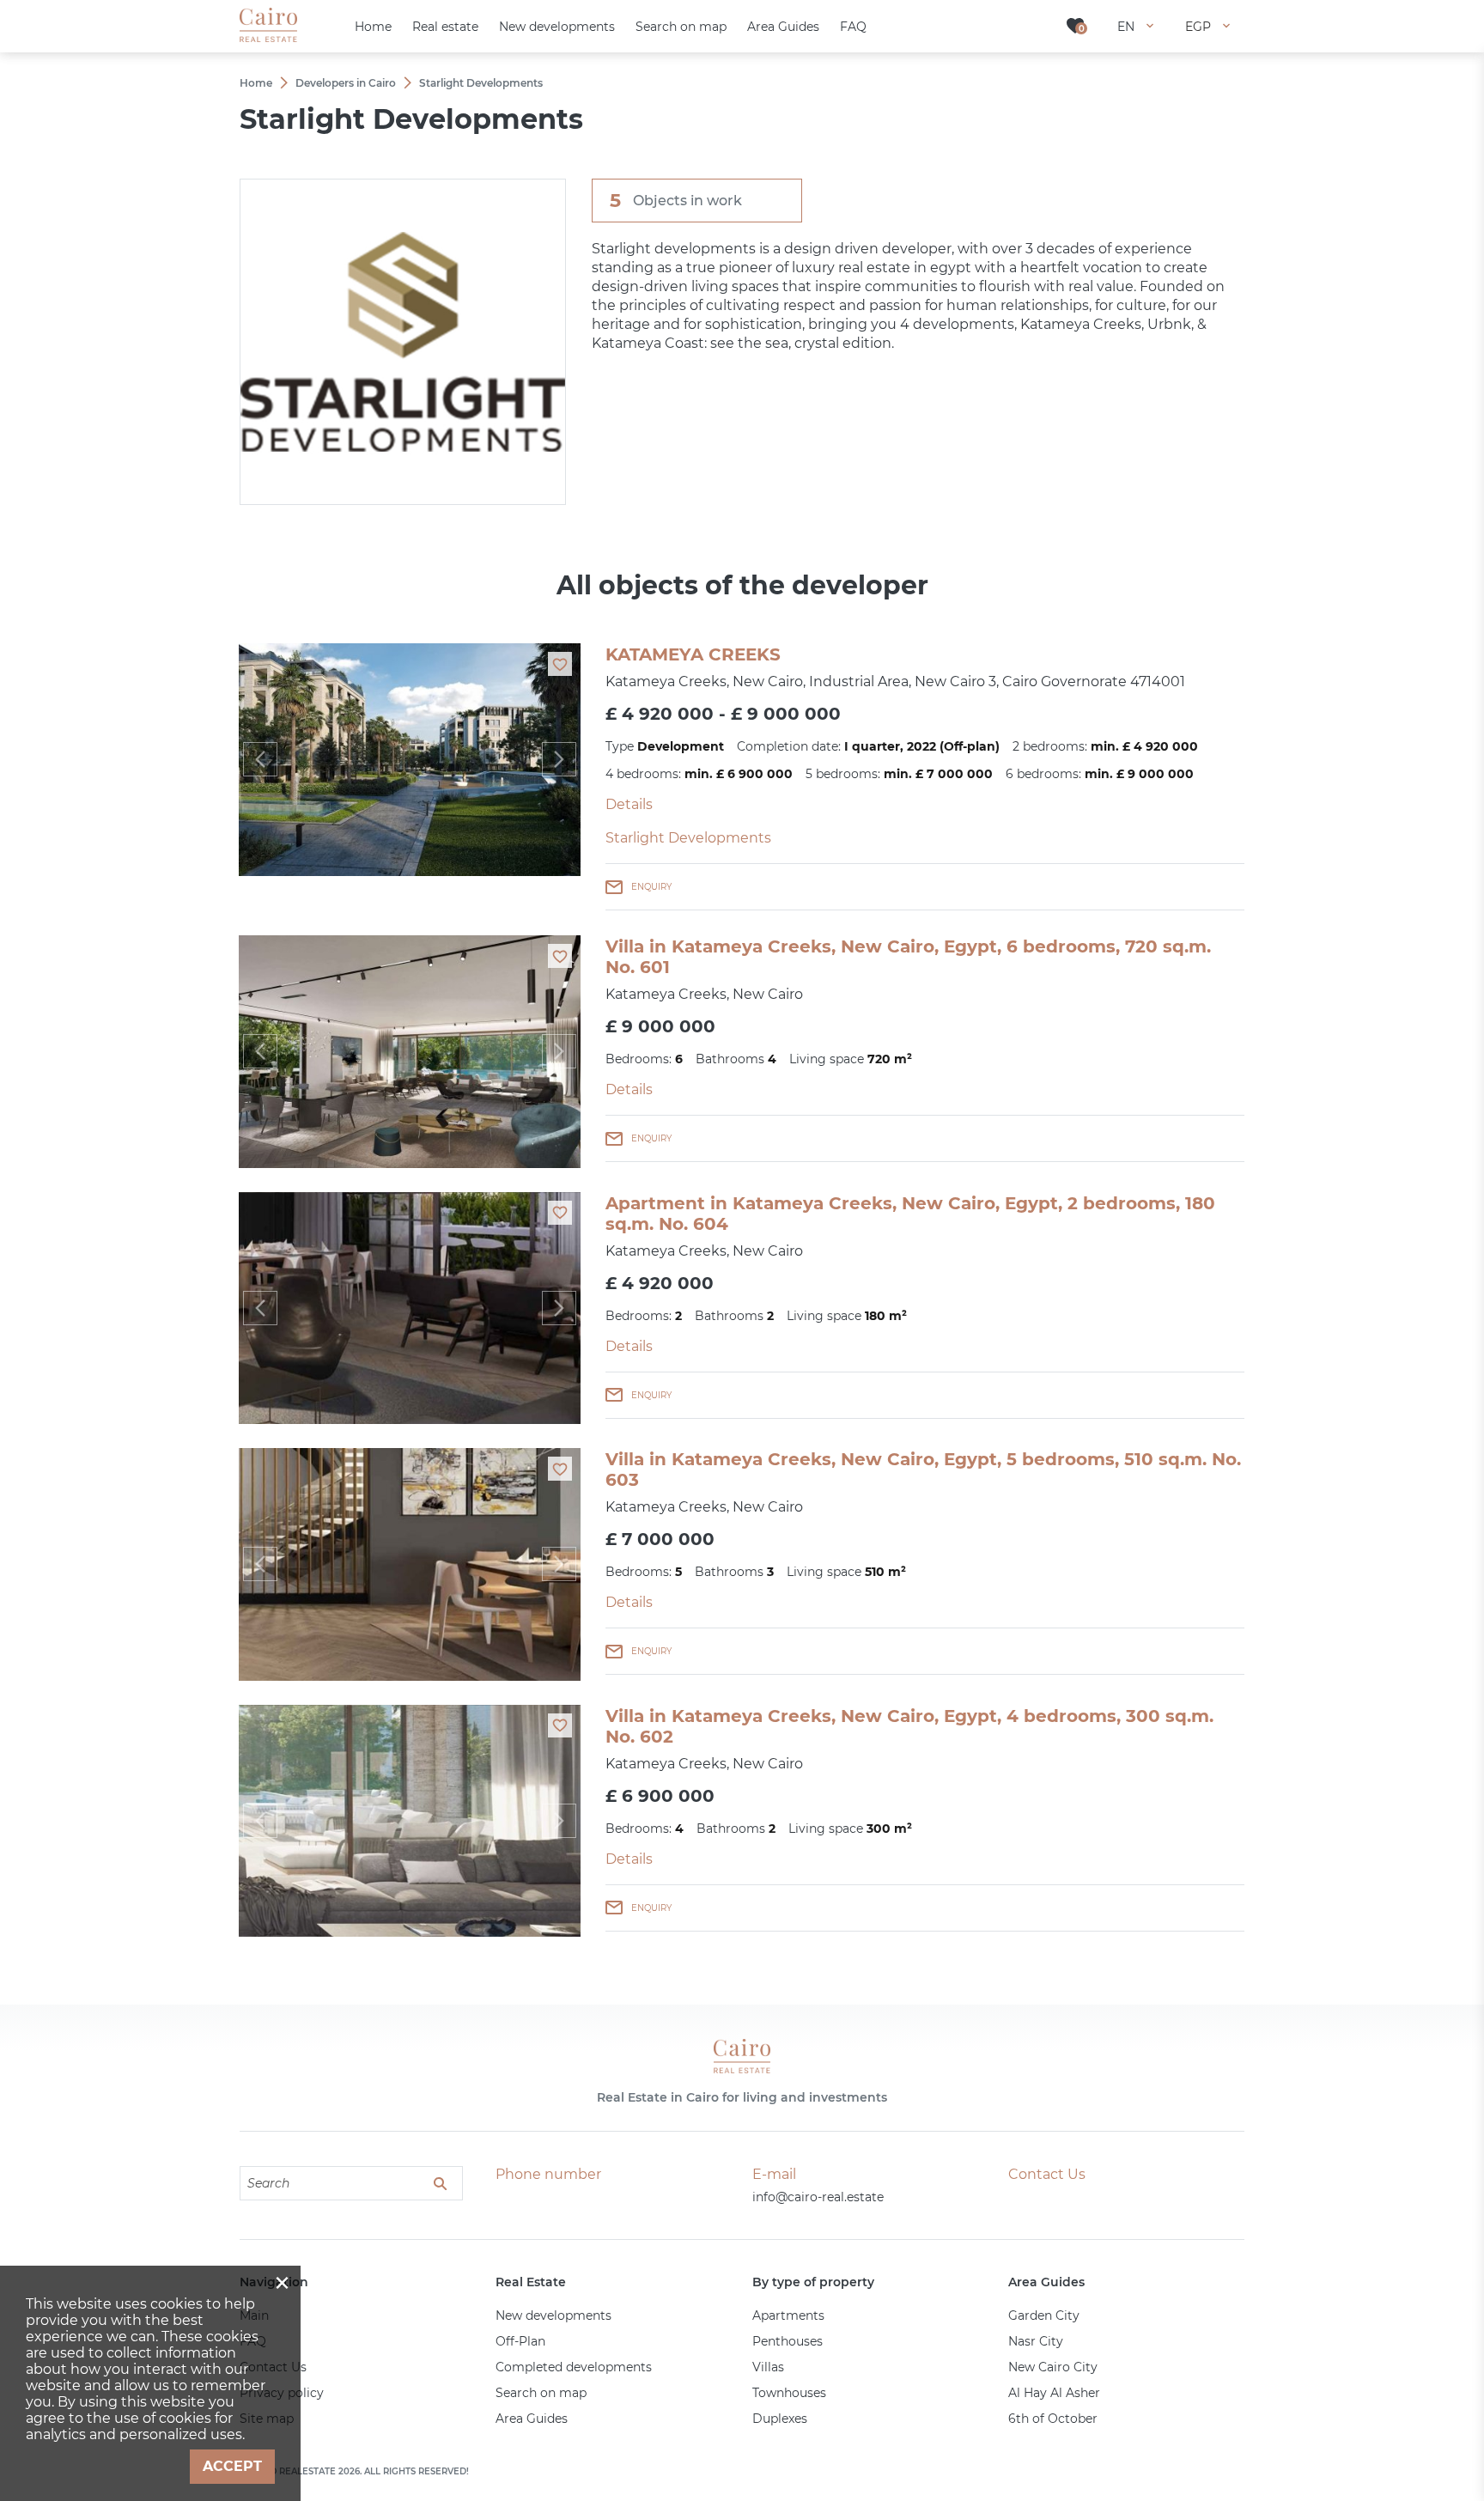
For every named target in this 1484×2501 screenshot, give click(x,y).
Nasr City (1036, 2341)
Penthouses (788, 2341)
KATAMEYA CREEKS (693, 654)
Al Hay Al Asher (1054, 2393)
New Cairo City (1053, 2367)
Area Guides (532, 2419)
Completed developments (574, 2367)
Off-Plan (520, 2341)
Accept (232, 2466)
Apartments (788, 2315)
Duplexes (780, 2419)
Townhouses (789, 2393)
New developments (553, 2315)
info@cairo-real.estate (818, 2197)
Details (629, 804)
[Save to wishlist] (560, 664)
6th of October (1053, 2419)
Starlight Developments (688, 838)
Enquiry (651, 887)
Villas (768, 2367)
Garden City (1044, 2315)
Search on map (541, 2393)
